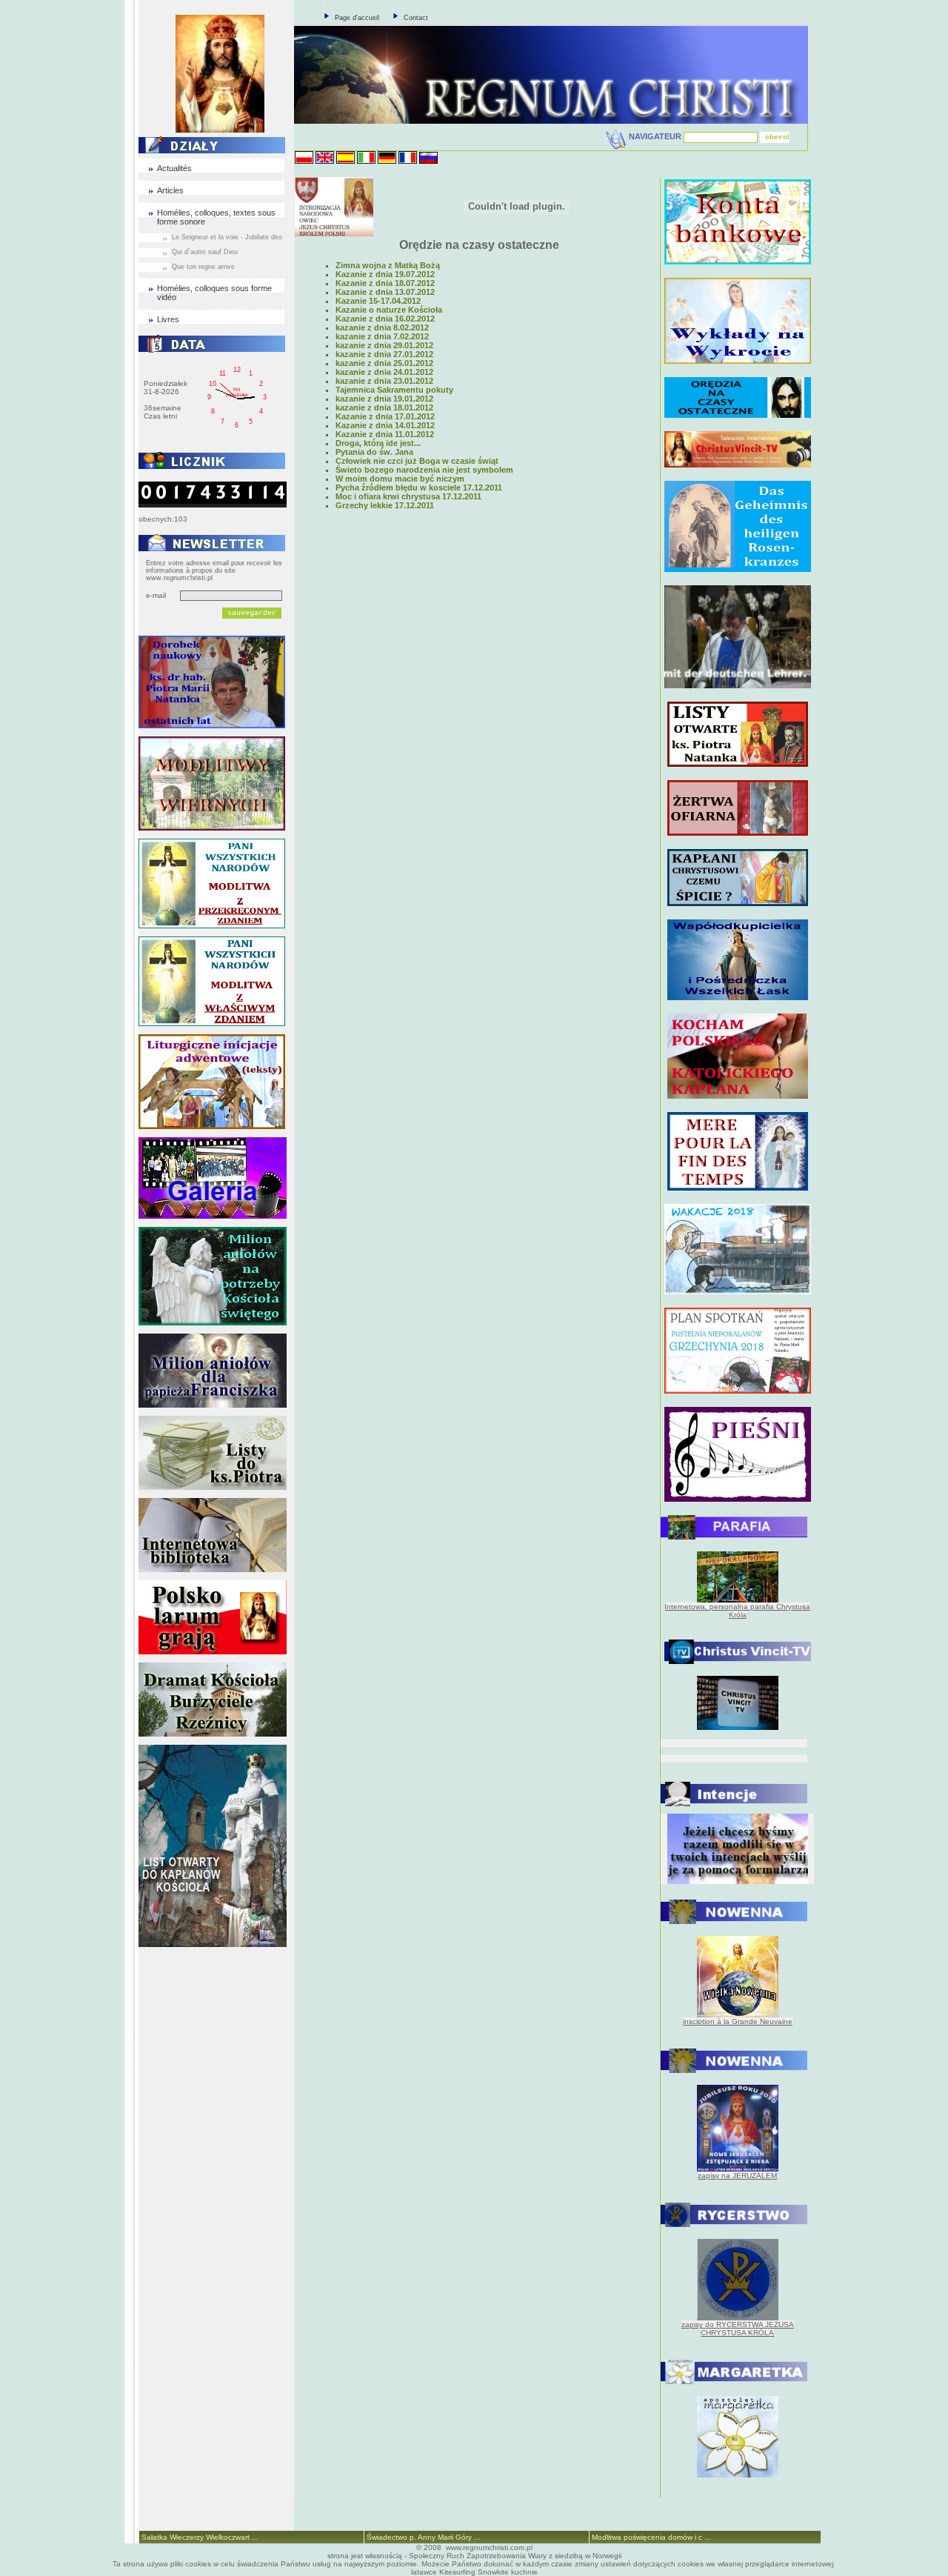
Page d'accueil (357, 18)
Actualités (174, 168)
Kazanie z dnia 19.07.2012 (385, 274)
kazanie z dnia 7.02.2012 (382, 336)
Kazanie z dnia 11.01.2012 (385, 434)
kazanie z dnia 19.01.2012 (384, 399)
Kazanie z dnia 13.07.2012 (385, 292)
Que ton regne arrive (203, 267)
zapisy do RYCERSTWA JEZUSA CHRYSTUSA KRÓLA (738, 2329)
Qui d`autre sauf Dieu (205, 252)
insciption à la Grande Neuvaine (738, 2021)
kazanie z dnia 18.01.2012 (384, 407)
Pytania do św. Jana (374, 452)
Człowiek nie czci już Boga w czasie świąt (417, 461)
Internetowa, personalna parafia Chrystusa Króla (737, 1611)
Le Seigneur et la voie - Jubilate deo (227, 237)
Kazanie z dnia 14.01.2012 (385, 425)
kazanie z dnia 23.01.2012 (384, 381)
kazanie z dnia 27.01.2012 (384, 354)
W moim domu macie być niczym (400, 479)
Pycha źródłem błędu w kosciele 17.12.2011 (419, 487)
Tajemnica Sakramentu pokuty (394, 390)
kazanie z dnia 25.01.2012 (384, 363)
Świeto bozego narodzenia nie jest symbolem (424, 470)
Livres (168, 319)
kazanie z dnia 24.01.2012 (384, 372)
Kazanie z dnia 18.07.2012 (385, 283)
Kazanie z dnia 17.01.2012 (385, 416)
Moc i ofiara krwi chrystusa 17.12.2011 (408, 496)
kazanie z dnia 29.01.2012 (384, 345)
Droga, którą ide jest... (378, 443)
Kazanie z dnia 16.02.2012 (385, 319)
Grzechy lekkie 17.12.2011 (385, 505)
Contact (416, 18)
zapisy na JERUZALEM (737, 2176)
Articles (170, 190)
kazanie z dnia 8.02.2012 (382, 327)
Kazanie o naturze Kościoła (389, 310)
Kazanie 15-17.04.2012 (378, 301)
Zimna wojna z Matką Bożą (388, 265)
